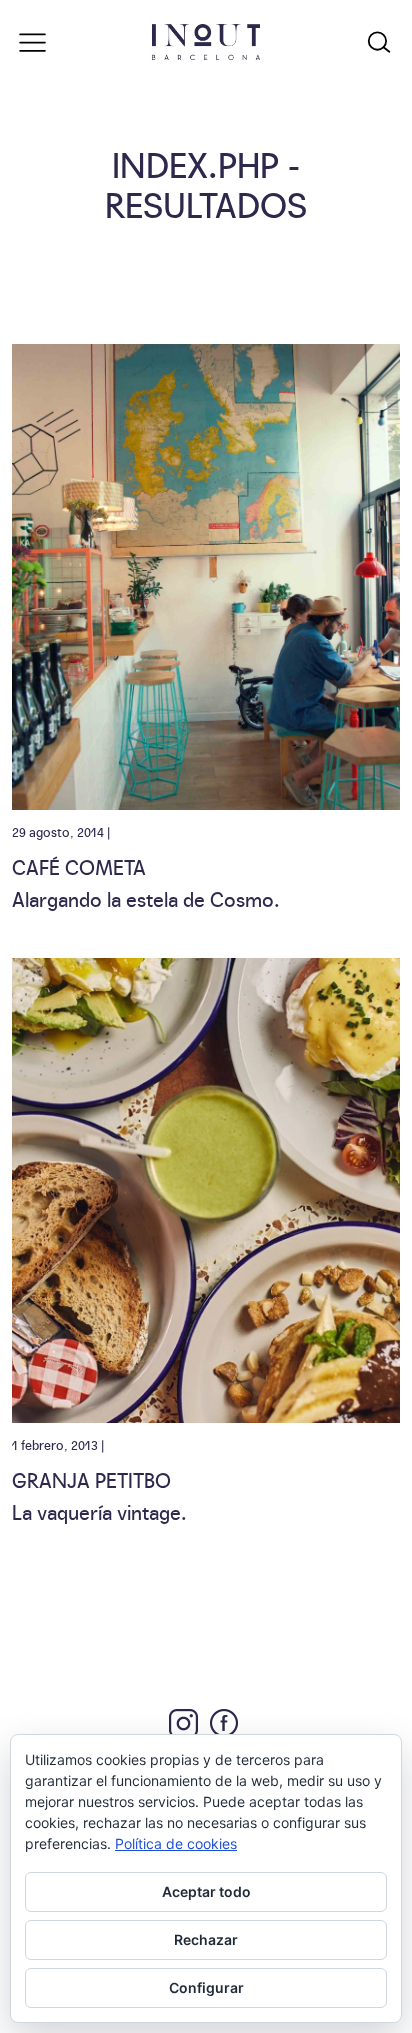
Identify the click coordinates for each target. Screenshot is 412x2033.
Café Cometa (79, 866)
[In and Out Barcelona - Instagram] (183, 1723)
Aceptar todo (206, 1891)
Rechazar (206, 1939)
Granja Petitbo (91, 1479)
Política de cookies (176, 1843)
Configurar (206, 1987)
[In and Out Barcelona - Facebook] (224, 1723)
